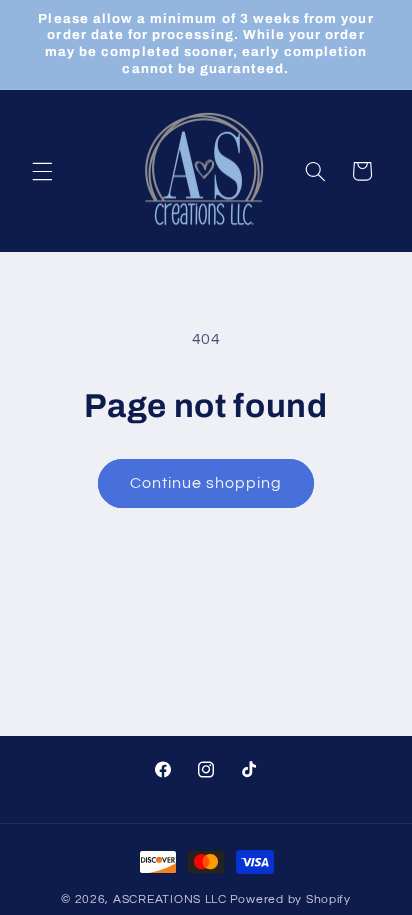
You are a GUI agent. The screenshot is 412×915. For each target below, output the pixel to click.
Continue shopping (206, 483)
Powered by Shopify (290, 899)
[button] (42, 171)
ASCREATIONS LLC (170, 899)
